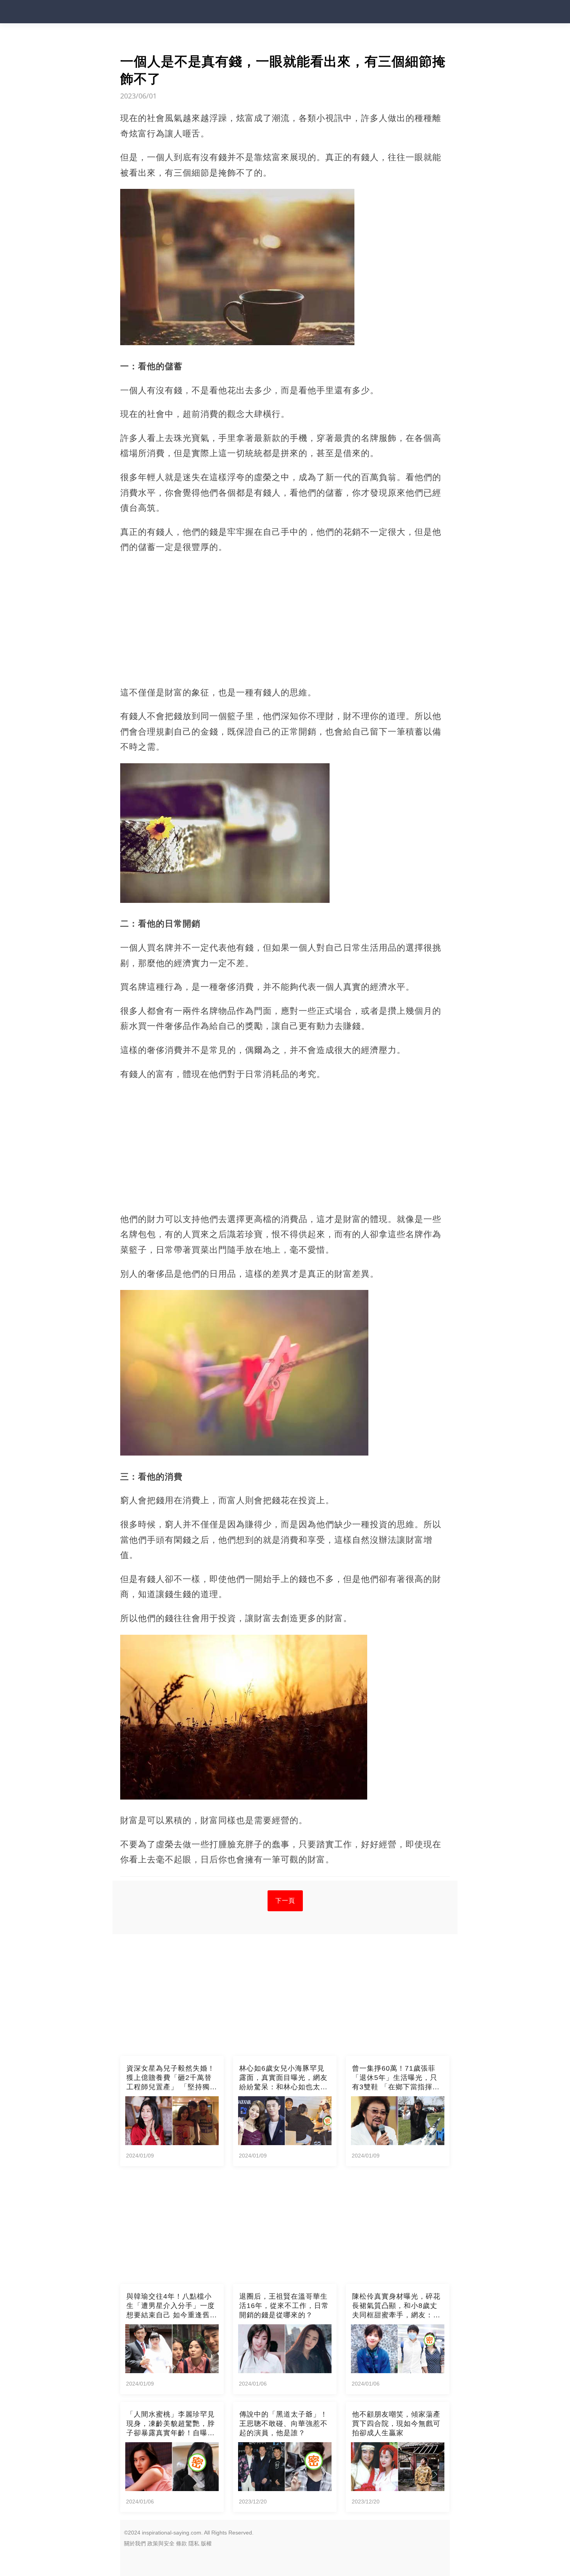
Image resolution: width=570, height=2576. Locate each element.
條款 (181, 2543)
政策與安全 (161, 2543)
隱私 (194, 2543)
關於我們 (135, 2543)
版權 (206, 2543)
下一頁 (285, 1901)
